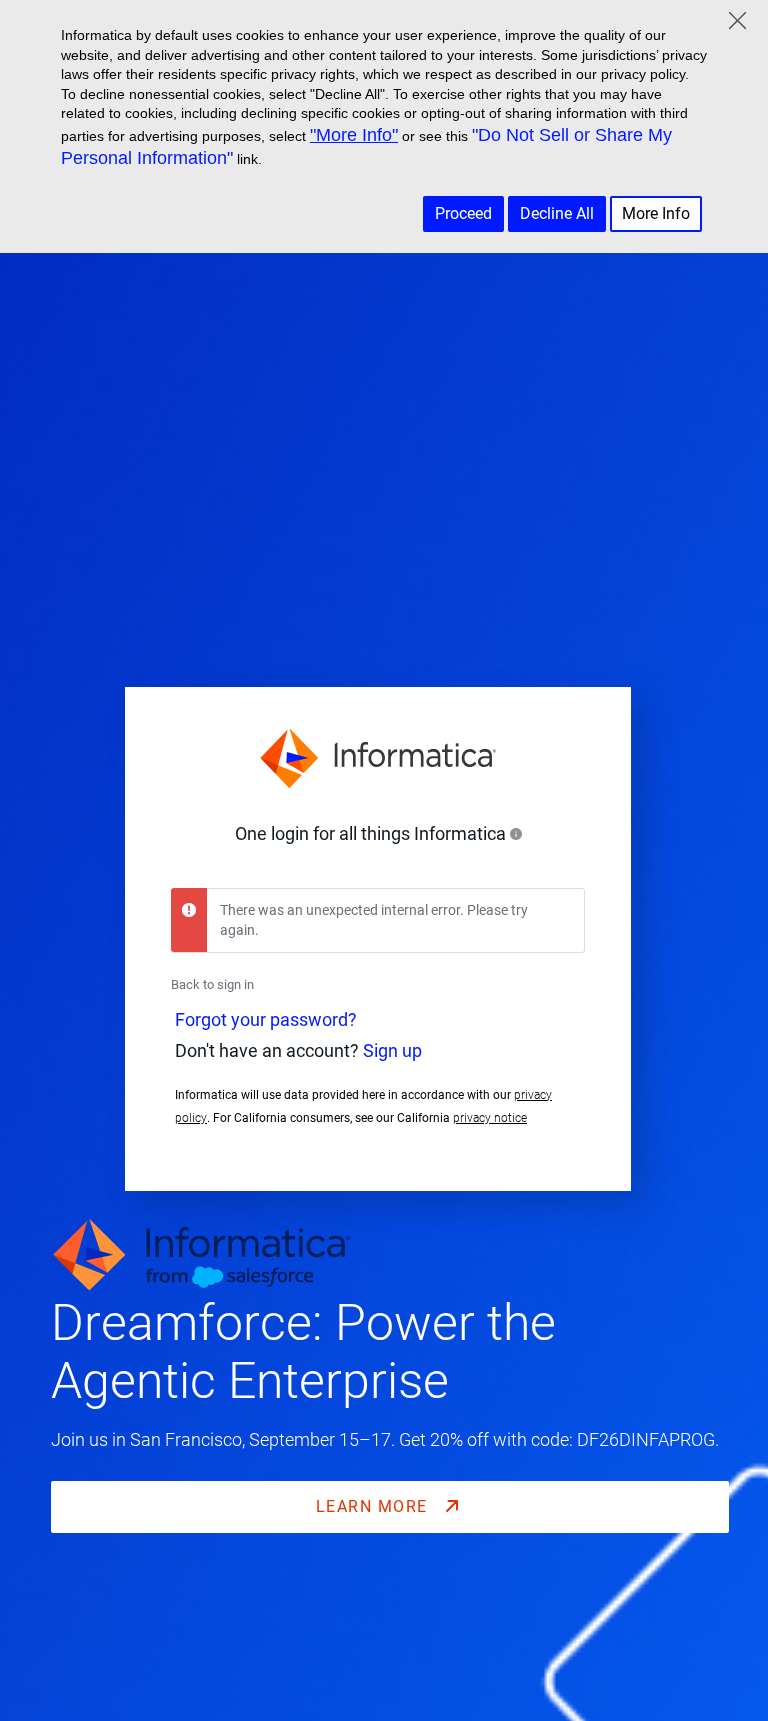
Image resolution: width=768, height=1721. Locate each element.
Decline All (557, 213)
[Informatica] (378, 759)
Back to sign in (212, 984)
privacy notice (490, 1118)
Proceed (463, 213)
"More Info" (354, 135)
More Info (656, 213)
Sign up (392, 1051)
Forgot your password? (266, 1020)
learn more (375, 1506)
